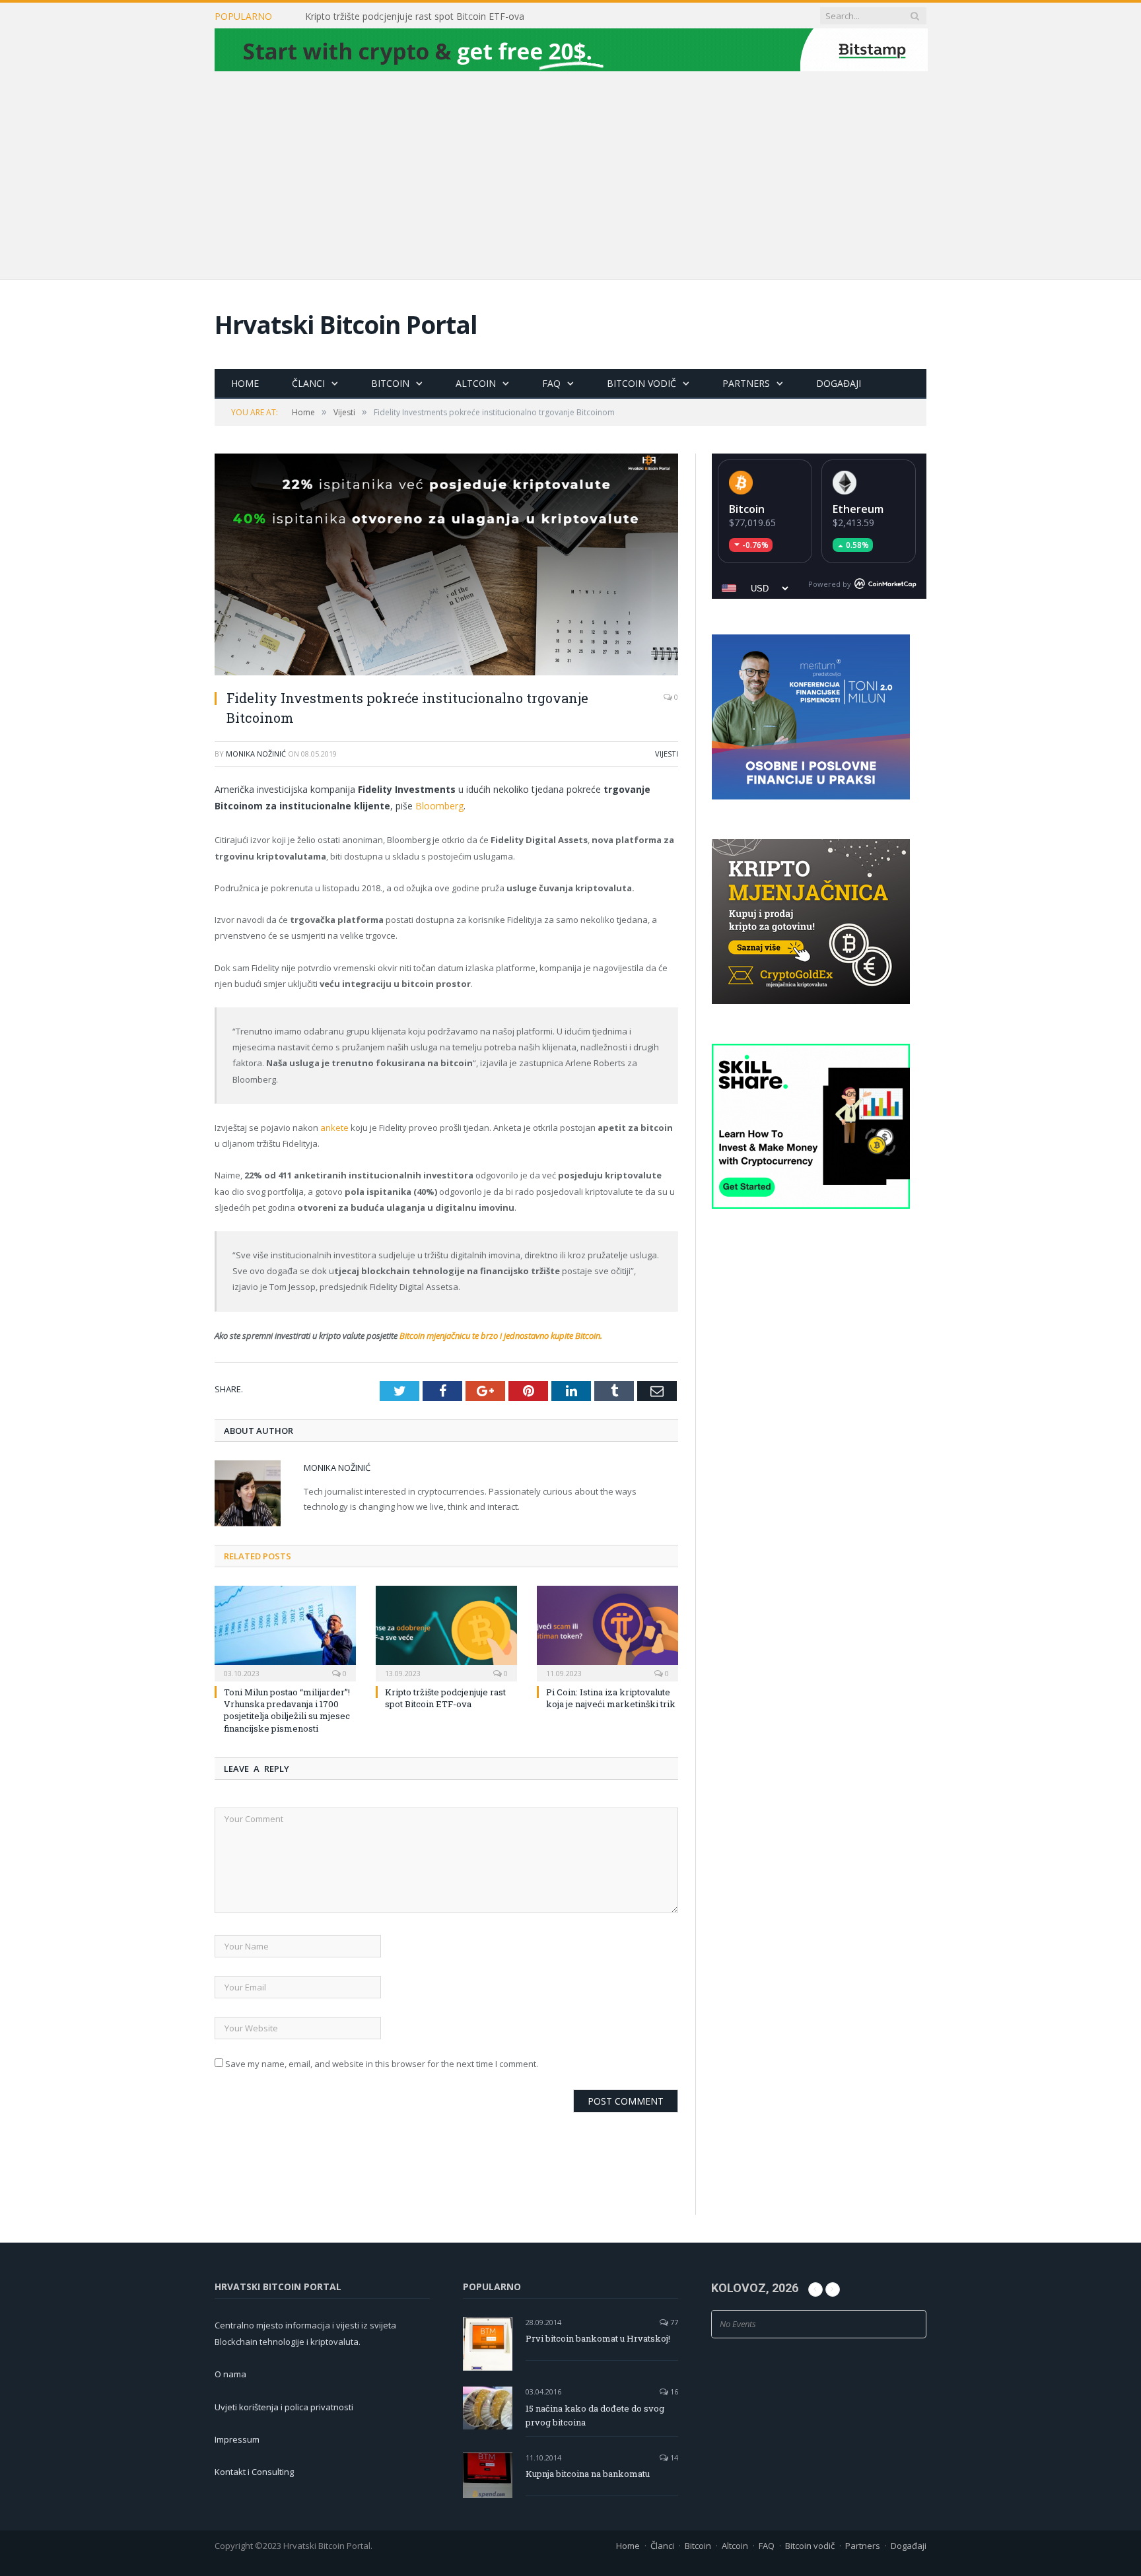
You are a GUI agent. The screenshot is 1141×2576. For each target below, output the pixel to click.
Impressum (237, 2439)
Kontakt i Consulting (254, 2472)
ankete (334, 1128)
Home (245, 383)
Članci (308, 383)
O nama (230, 2374)
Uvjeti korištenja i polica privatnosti (284, 2407)
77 (673, 2322)
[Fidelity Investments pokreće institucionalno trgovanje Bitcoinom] (446, 566)
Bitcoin (390, 383)
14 (673, 2457)
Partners (746, 383)
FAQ (551, 383)
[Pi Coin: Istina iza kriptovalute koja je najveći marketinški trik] (607, 1632)
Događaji (839, 383)
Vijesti (667, 754)
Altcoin (476, 383)
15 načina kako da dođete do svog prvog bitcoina (595, 2415)
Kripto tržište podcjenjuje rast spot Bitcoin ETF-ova (415, 17)
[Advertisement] (570, 174)
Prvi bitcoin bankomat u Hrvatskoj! (598, 2338)
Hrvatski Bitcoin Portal (346, 324)
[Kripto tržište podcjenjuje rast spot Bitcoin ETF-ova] (446, 1632)
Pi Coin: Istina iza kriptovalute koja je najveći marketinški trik (611, 1698)
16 (673, 2391)
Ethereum (858, 509)
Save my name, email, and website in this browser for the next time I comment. (382, 2064)
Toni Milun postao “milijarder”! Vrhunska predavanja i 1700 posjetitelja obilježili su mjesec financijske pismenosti (287, 1710)
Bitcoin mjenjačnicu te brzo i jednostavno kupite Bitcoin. (501, 1336)
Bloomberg (439, 806)
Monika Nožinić (256, 754)
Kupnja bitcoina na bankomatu (588, 2474)
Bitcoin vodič (641, 383)
